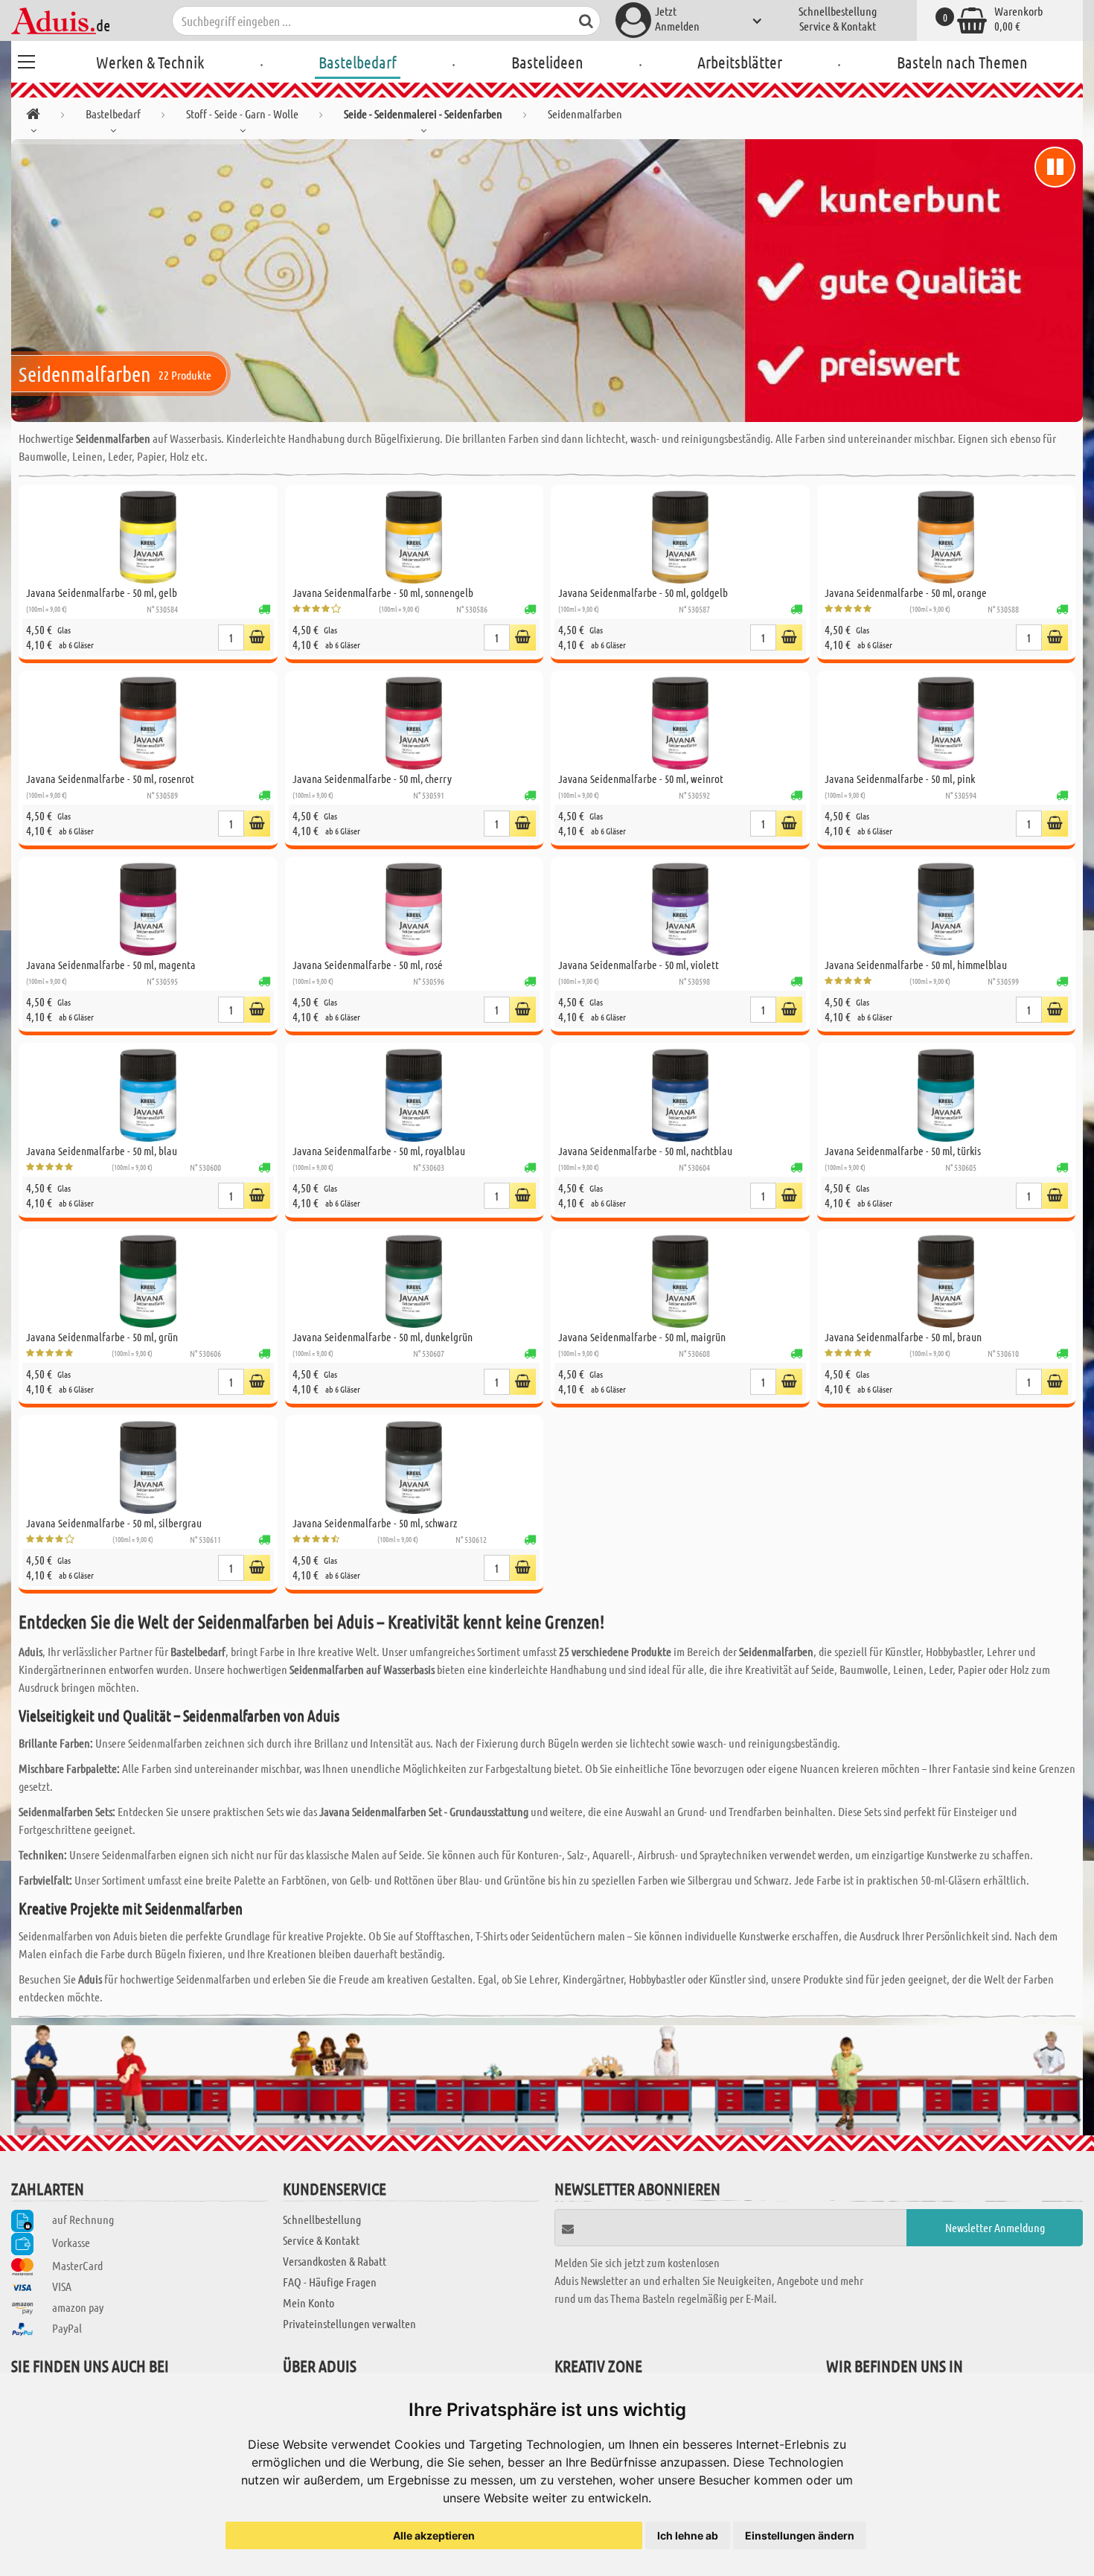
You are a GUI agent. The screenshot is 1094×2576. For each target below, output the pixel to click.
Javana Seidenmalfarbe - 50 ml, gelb (102, 592)
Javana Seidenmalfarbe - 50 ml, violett (639, 965)
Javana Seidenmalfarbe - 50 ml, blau (102, 1151)
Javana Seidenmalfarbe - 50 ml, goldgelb (643, 592)
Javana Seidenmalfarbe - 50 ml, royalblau (379, 1151)
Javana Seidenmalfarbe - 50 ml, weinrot (641, 779)
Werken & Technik (150, 62)
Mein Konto (308, 2302)
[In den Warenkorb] (257, 637)
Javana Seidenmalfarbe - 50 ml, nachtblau (645, 1151)
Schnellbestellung (838, 11)
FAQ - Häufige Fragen (330, 2282)
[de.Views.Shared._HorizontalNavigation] (33, 116)
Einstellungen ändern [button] (800, 2535)
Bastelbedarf (358, 62)
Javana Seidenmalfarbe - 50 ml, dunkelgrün (383, 1337)
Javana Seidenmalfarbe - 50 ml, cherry (372, 779)
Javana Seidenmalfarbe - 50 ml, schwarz (375, 1523)
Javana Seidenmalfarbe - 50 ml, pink (900, 779)
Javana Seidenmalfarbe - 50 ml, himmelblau (916, 965)
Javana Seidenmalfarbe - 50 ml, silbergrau (114, 1523)
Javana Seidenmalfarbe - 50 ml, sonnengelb (383, 592)
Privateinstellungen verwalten (349, 2323)
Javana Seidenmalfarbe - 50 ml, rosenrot (110, 779)
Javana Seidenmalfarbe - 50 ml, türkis (903, 1151)
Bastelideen (547, 62)
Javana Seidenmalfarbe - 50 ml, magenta (111, 965)
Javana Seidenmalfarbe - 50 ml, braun (903, 1337)
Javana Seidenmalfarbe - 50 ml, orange (906, 592)
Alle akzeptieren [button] (434, 2535)
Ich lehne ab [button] (688, 2535)
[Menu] (26, 60)
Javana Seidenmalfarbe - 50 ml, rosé (368, 965)
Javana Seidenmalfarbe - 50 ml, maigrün (642, 1337)
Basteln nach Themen (962, 62)
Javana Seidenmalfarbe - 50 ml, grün (102, 1337)
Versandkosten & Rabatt (335, 2261)
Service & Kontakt (838, 26)
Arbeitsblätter (740, 62)
